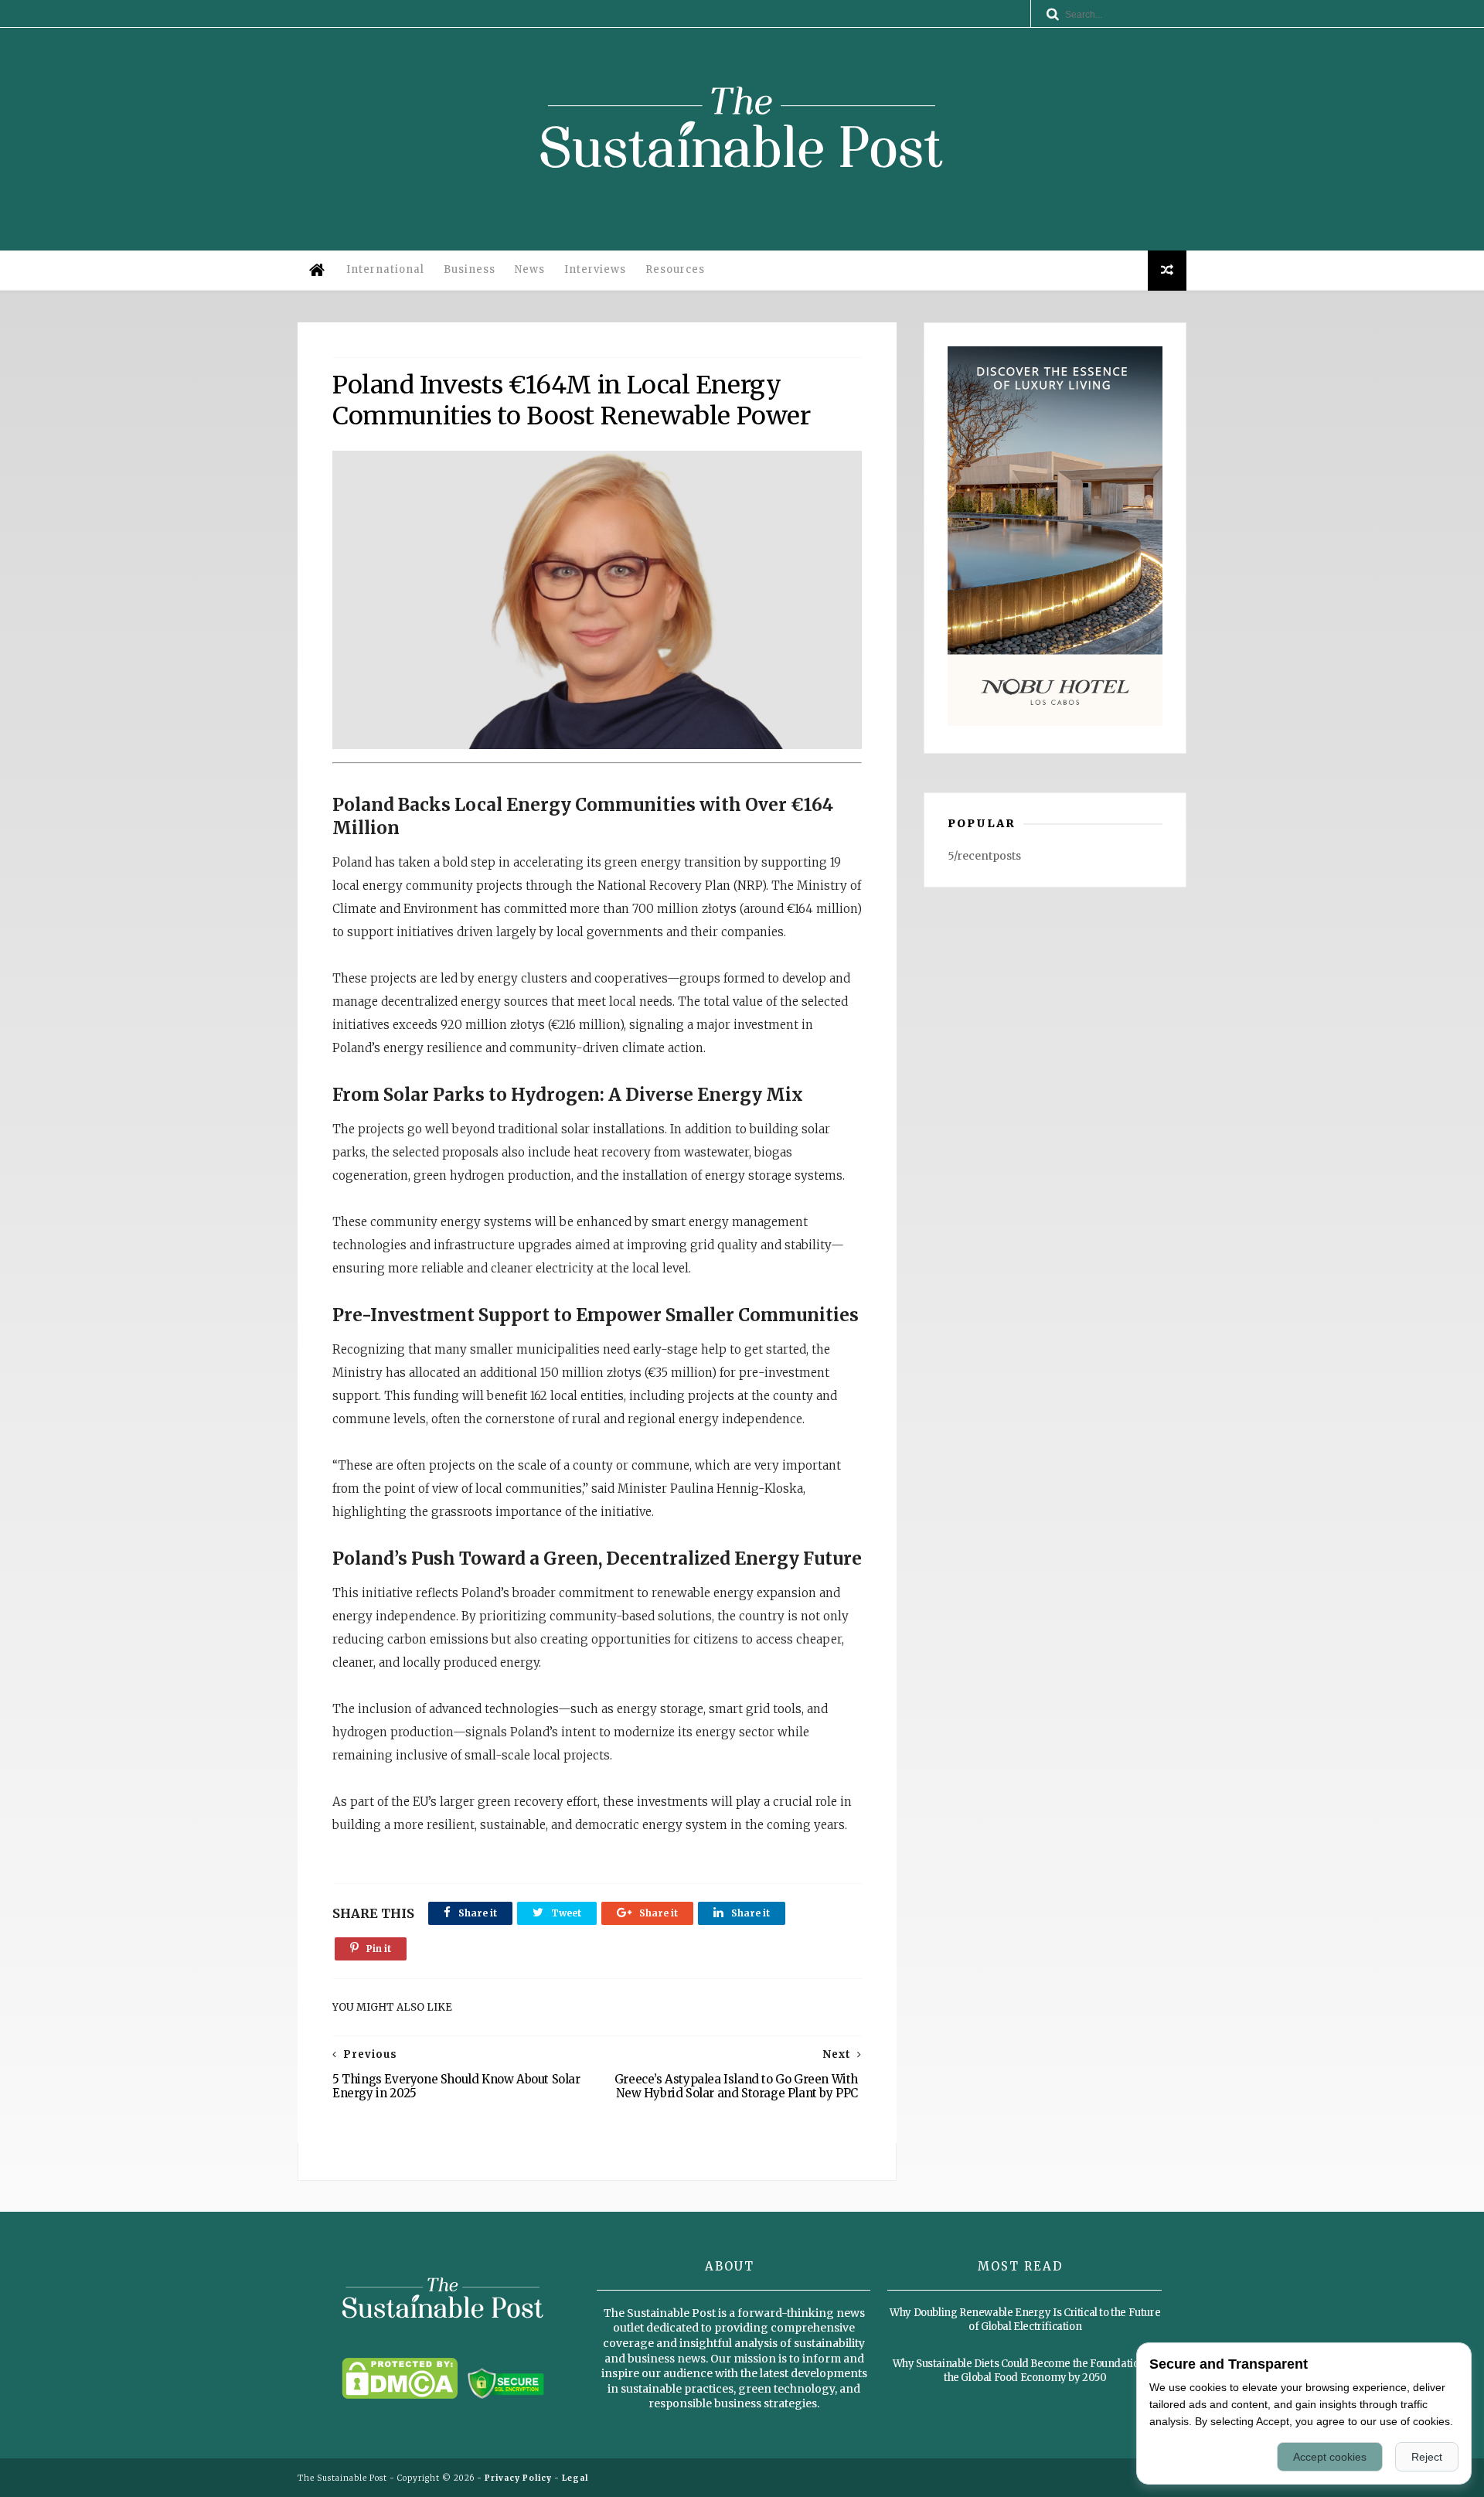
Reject (1427, 2457)
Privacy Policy (518, 2478)
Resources (675, 269)
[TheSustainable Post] (742, 204)
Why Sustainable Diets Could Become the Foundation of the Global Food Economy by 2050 (1025, 2371)
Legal (575, 2478)
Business (470, 269)
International (385, 269)
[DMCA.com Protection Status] (400, 2395)
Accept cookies (1330, 2457)
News (530, 269)
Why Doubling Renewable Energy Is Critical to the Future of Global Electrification (1025, 2320)
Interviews (595, 269)
